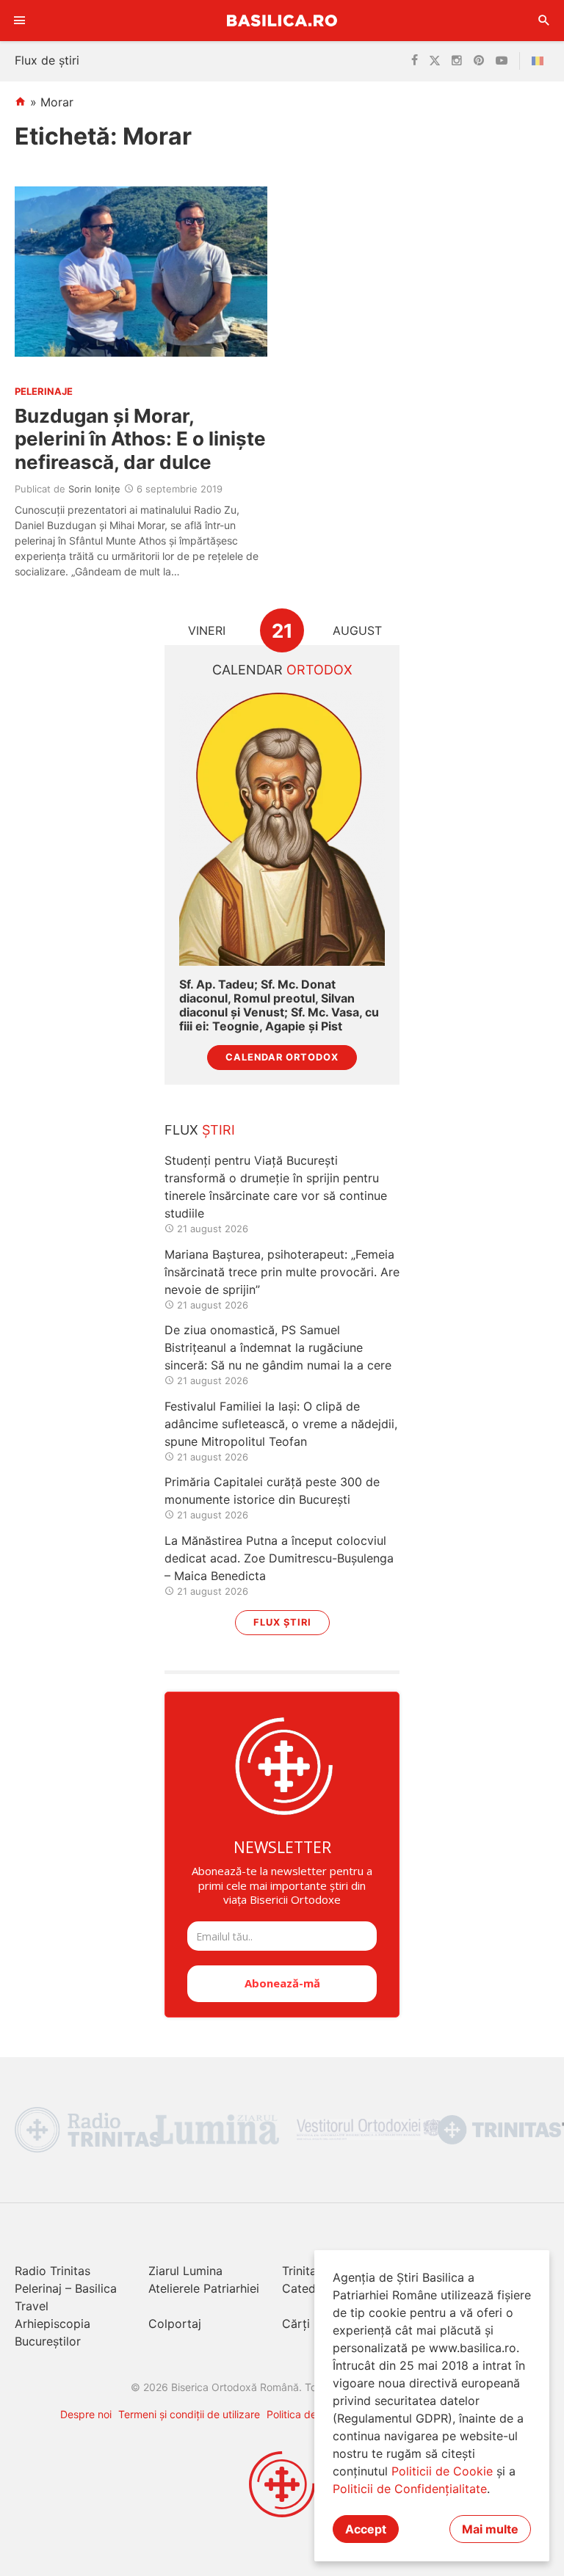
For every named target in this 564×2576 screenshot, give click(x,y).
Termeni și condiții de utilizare (189, 2414)
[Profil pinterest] (479, 61)
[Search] (544, 21)
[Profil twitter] (435, 61)
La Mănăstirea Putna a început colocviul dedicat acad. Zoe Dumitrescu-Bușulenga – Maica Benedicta (279, 1558)
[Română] (540, 61)
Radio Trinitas (53, 2271)
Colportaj (175, 2324)
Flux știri (282, 1622)
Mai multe (490, 2529)
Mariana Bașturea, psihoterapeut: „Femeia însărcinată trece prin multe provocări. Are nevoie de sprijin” (282, 1272)
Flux (200, 1130)
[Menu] (20, 21)
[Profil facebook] (415, 61)
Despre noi (86, 2414)
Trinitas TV (312, 2271)
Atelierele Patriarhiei (204, 2288)
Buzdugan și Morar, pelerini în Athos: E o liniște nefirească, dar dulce (140, 439)
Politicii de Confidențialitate (410, 2489)
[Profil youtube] (502, 61)
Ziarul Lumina (185, 2271)
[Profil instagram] (457, 61)
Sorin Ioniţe (94, 489)
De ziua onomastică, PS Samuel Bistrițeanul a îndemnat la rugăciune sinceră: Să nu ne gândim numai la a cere (278, 1347)
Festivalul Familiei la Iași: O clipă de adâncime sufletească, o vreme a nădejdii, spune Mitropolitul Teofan (281, 1424)
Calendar (282, 670)
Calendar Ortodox (282, 1057)
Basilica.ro (282, 20)
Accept (366, 2529)
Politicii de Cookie (442, 2471)
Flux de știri (47, 60)
